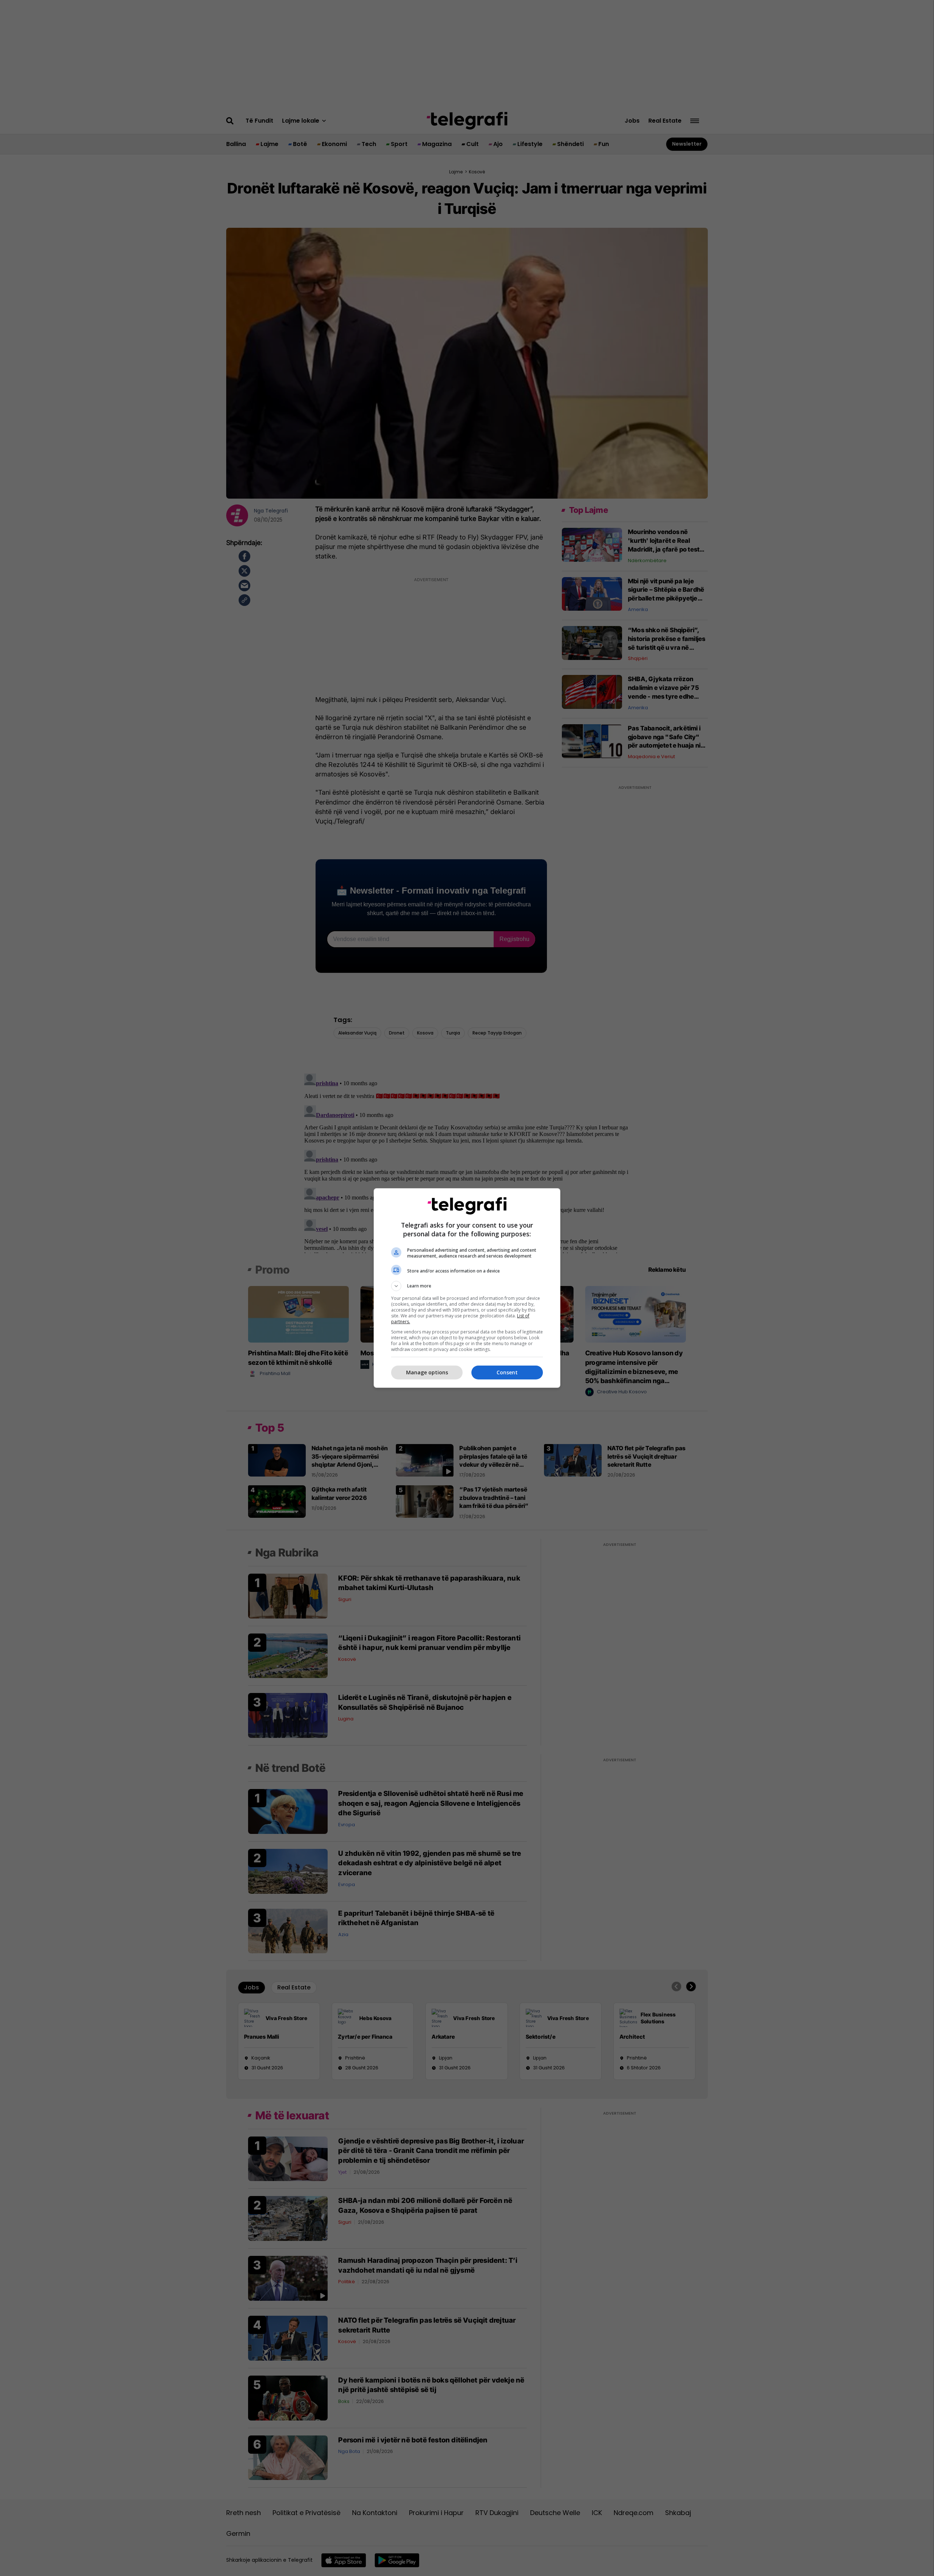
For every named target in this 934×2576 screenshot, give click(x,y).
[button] (467, 1286)
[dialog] (467, 1288)
